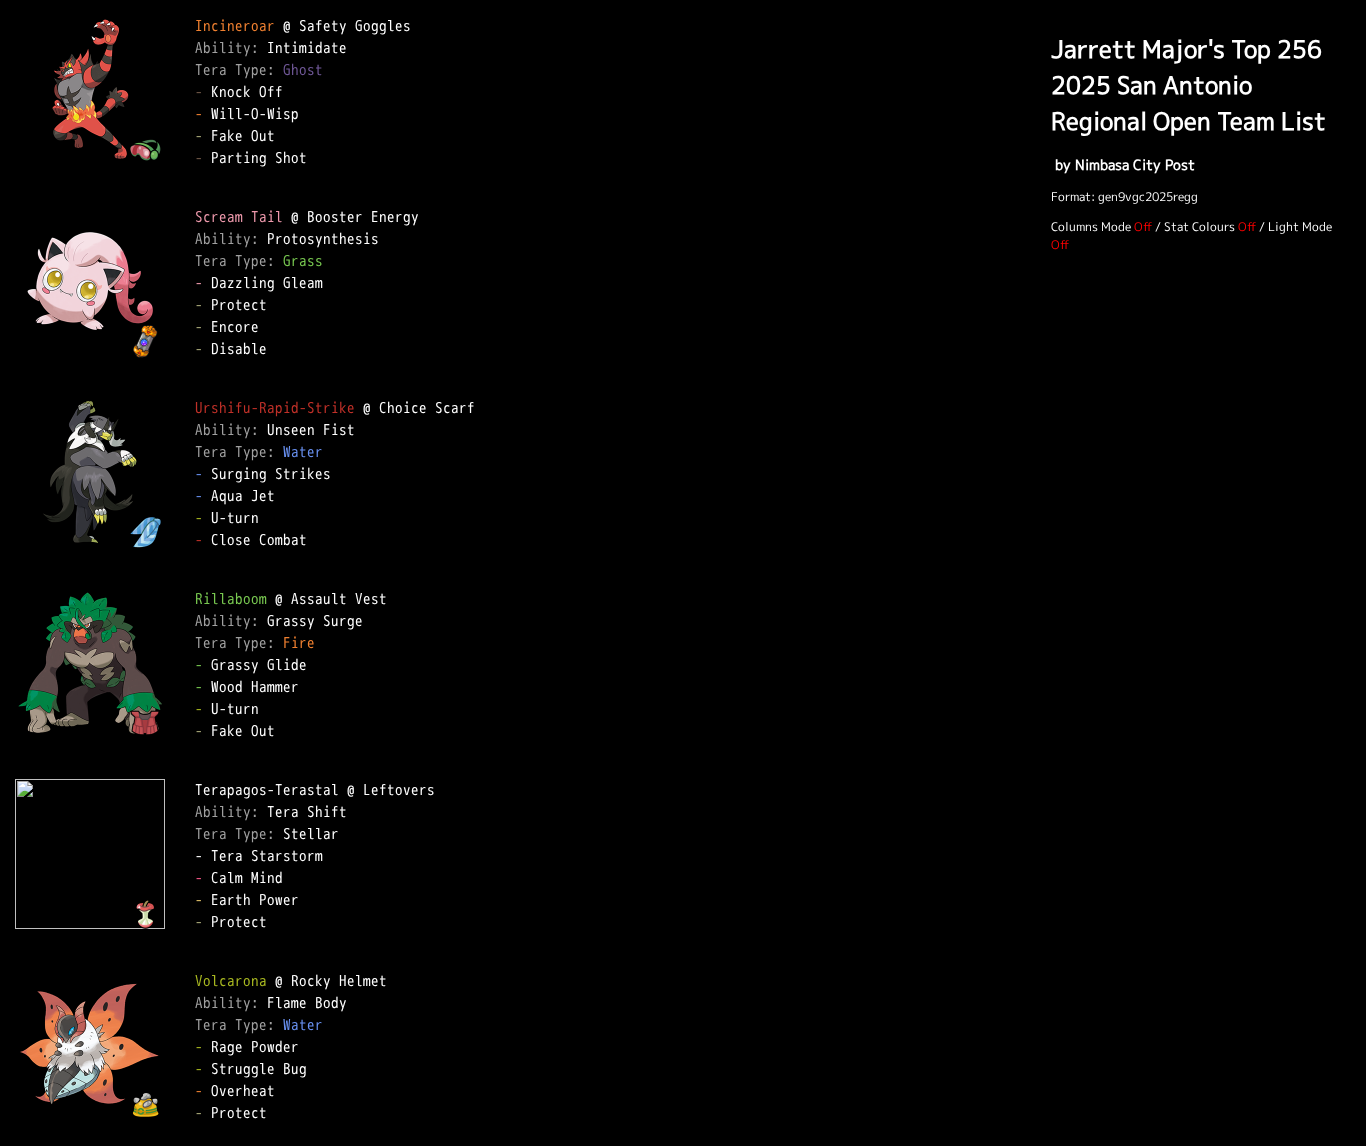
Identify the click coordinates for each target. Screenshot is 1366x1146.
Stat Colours (1199, 226)
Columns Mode (1091, 226)
